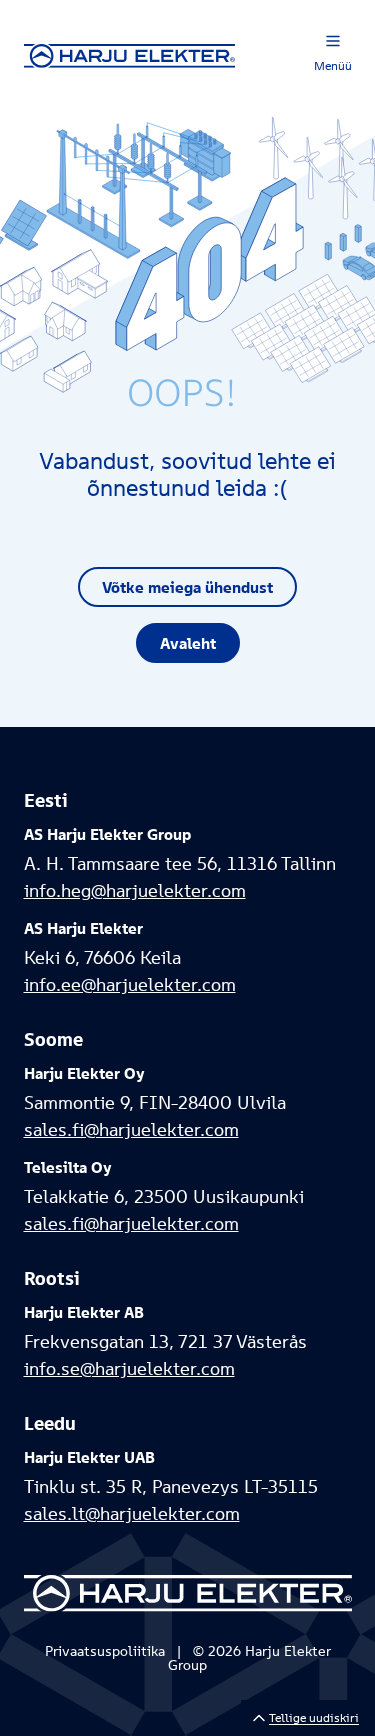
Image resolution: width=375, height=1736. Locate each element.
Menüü (333, 65)
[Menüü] (333, 41)
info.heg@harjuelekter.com (135, 890)
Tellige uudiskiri (314, 1717)
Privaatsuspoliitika (105, 1651)
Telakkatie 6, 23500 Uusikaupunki (164, 1196)
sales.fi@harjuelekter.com (131, 1129)
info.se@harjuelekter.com (129, 1368)
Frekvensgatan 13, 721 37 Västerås (165, 1341)
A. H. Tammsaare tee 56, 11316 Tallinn (180, 863)
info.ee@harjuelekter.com (130, 984)
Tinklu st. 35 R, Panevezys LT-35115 (171, 1486)
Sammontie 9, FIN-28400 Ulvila (155, 1102)
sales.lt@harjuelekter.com (132, 1513)
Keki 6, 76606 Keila (102, 957)
